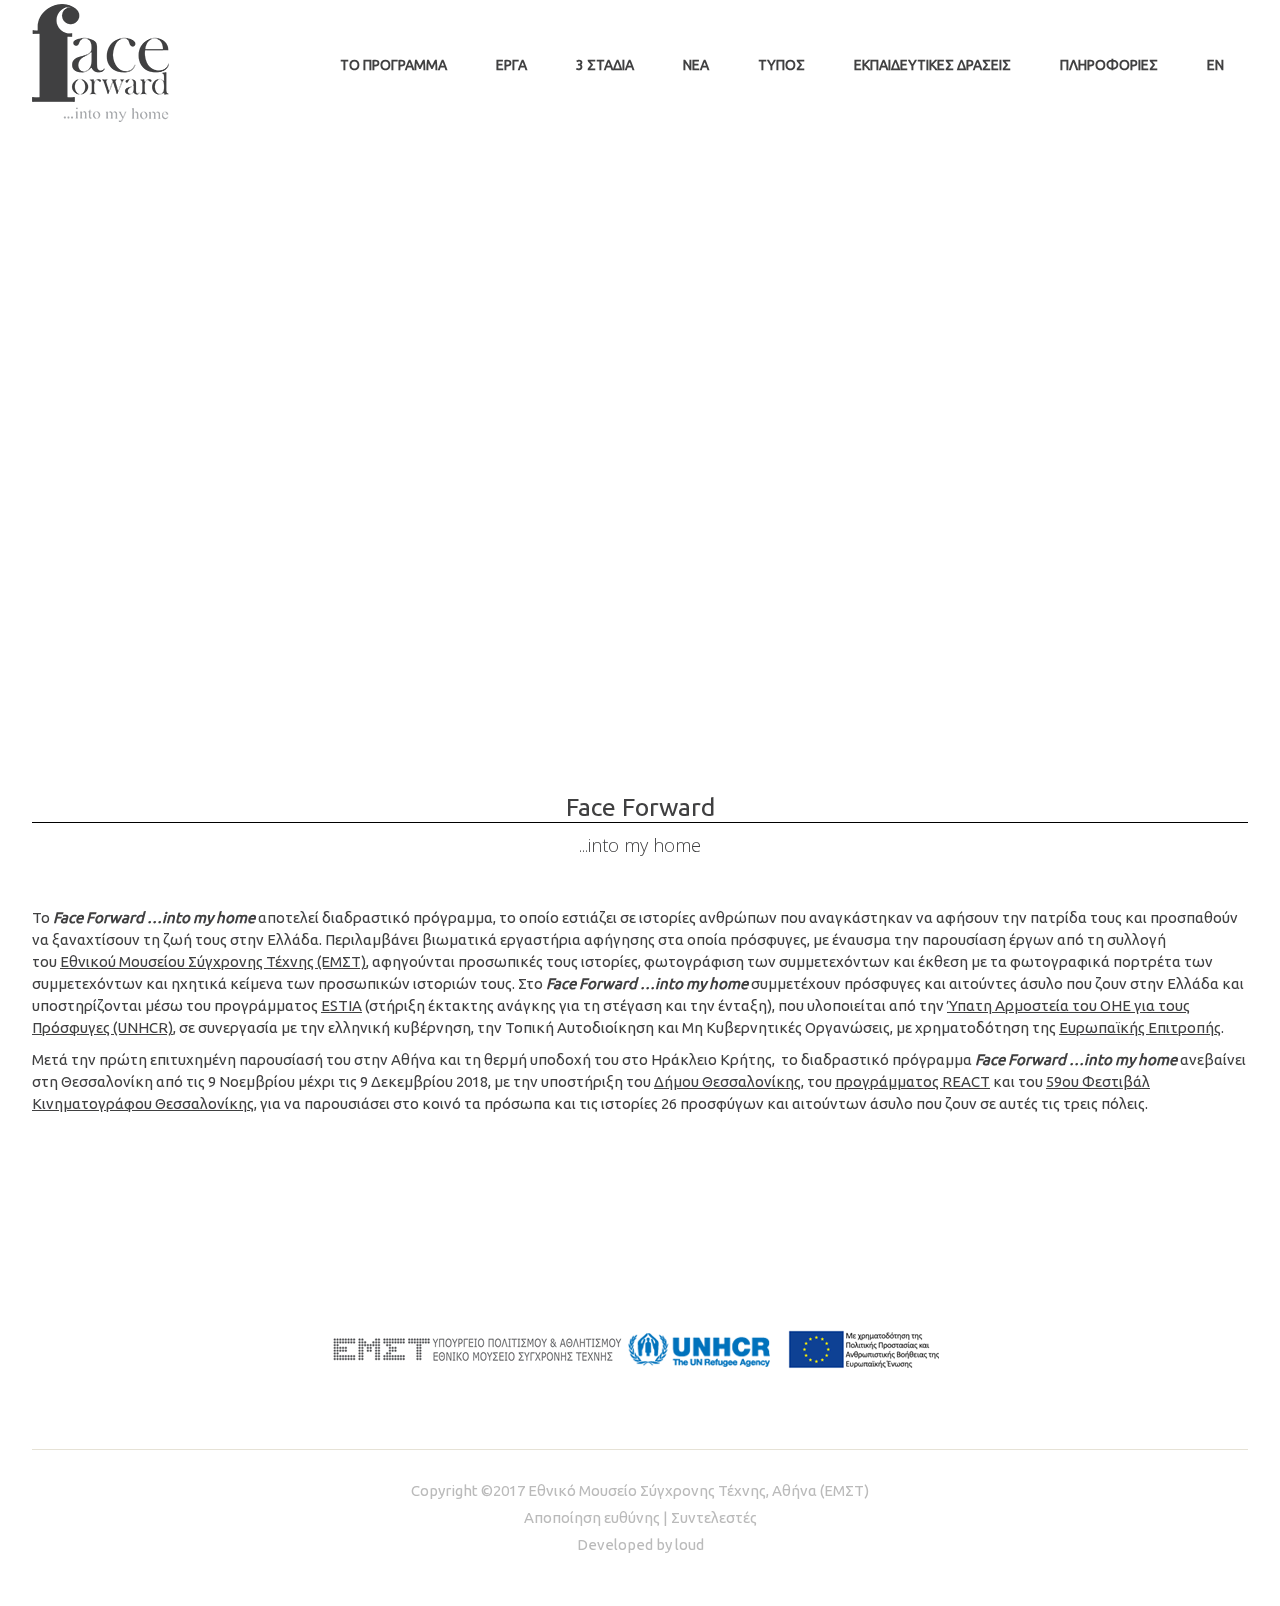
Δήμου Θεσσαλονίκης (727, 1081)
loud (689, 1544)
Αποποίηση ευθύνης (592, 1517)
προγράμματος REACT (912, 1081)
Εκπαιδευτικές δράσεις (932, 65)
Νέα (696, 65)
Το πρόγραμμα (393, 65)
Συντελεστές (714, 1517)
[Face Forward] (100, 63)
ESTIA (341, 1005)
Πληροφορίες (1109, 65)
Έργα (511, 65)
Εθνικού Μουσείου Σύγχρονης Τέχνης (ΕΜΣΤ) (213, 961)
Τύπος (781, 65)
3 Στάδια (605, 65)
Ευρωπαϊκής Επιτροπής (1140, 1027)
